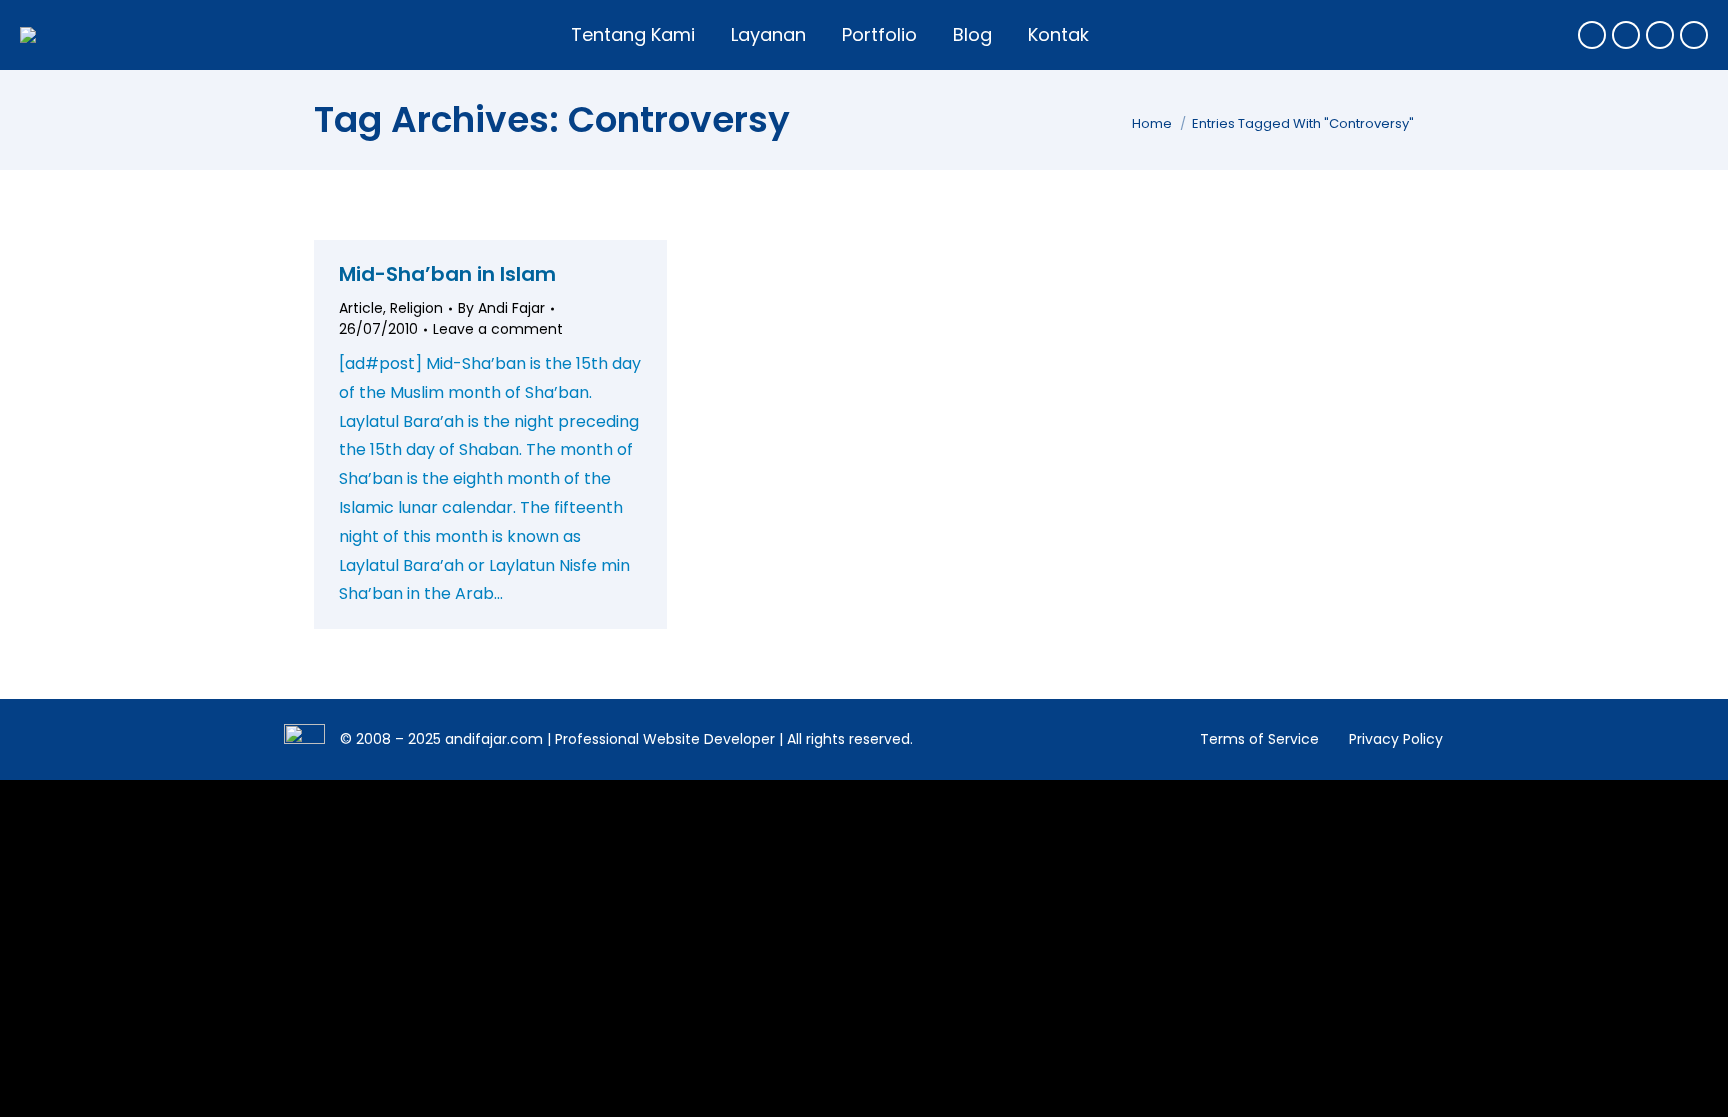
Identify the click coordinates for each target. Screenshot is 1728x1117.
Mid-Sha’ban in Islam (447, 274)
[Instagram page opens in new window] (1660, 35)
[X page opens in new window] (1626, 35)
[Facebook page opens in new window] (1592, 35)
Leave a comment (498, 329)
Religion (416, 308)
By (501, 308)
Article (361, 308)
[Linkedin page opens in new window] (1694, 35)
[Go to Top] (1698, 1087)
